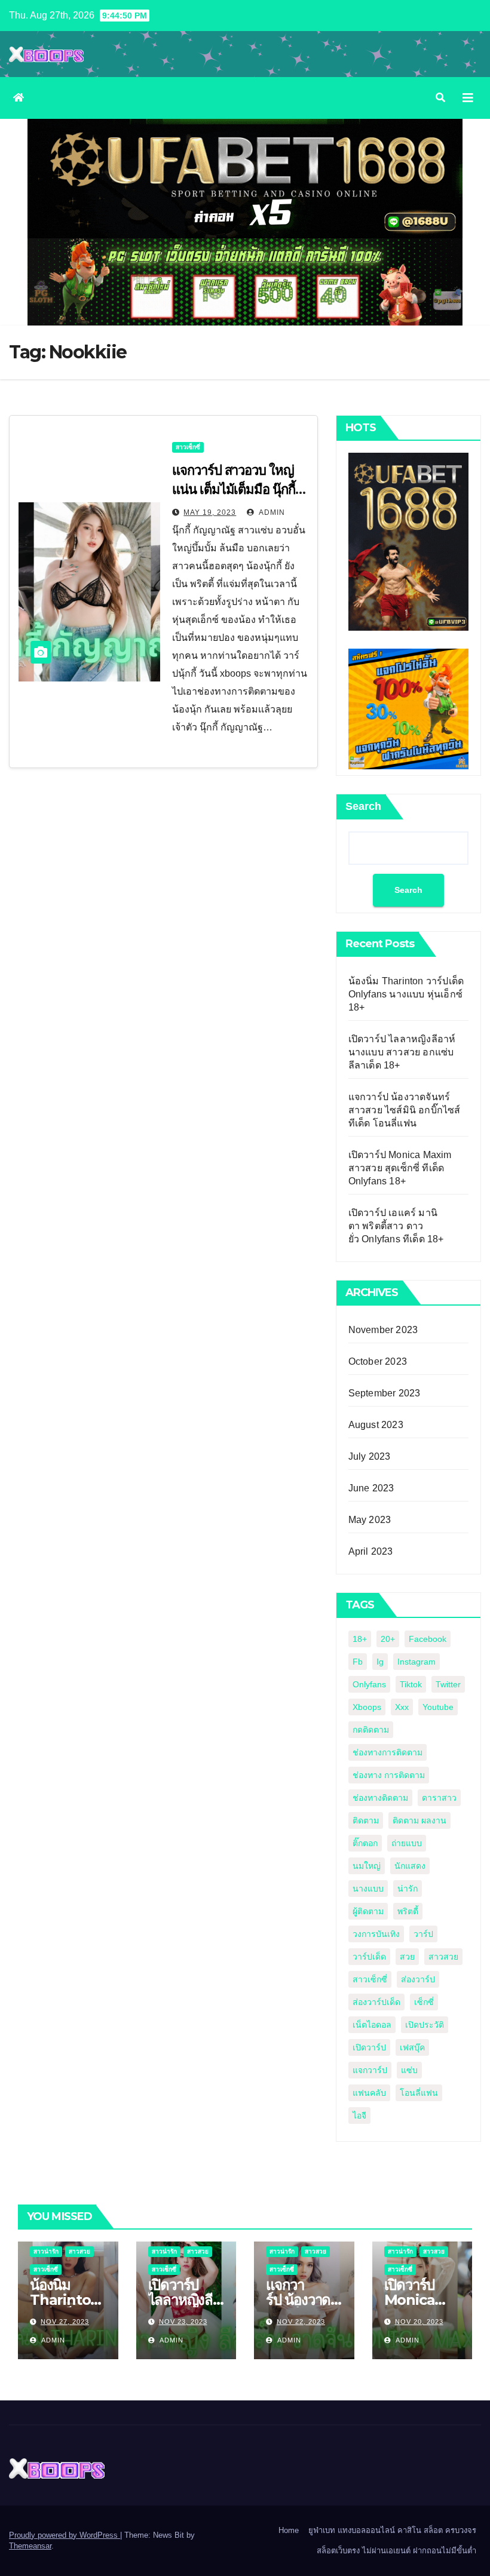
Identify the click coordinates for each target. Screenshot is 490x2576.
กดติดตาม (371, 1730)
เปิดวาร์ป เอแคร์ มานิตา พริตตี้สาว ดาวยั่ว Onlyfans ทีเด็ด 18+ (396, 1226)
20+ (388, 1639)
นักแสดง (410, 1866)
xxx (402, 1707)
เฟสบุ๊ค (412, 2047)
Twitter (448, 1684)
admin (271, 512)
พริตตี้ (408, 1911)
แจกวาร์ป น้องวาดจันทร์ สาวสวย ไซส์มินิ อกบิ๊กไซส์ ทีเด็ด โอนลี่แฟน (405, 1110)
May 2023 (370, 1520)
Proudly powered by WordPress (65, 2535)
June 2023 (371, 1488)
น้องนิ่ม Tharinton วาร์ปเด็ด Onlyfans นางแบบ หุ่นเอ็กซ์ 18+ (406, 994)
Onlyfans (369, 1684)
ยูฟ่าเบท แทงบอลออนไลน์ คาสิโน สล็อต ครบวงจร (392, 2530)
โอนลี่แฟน (419, 2093)
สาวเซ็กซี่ (188, 447)
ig (380, 1662)
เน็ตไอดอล (372, 2025)
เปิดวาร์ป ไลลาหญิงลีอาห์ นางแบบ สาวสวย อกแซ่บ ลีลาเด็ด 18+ (402, 1052)
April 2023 (371, 1551)
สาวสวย (443, 1957)
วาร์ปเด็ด (369, 1957)
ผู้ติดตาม (368, 1911)
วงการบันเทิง (376, 1934)
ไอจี (359, 2116)
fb (358, 1662)
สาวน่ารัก (46, 2251)
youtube (438, 1707)
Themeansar (30, 2546)
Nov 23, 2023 (183, 2322)
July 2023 (370, 1456)
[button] (440, 98)
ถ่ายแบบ (407, 1843)
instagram (416, 1662)
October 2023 (378, 1361)
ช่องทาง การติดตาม (389, 1775)
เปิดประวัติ (425, 2025)
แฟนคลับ (369, 2093)
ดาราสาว (439, 1798)
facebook (428, 1639)
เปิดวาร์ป (369, 2047)
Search (363, 806)
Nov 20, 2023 (419, 2322)
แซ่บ (409, 2070)
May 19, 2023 (210, 512)
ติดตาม (366, 1820)
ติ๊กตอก (365, 1843)
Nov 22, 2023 (301, 2322)
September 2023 (385, 1393)
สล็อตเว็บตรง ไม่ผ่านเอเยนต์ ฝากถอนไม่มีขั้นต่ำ (396, 2551)
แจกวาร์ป (370, 2070)
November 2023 (383, 1330)
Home (289, 2530)
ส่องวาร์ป (418, 1979)
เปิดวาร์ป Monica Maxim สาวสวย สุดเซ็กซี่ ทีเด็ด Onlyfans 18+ (400, 1168)
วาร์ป (423, 1934)
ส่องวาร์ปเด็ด (376, 2002)
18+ (360, 1639)
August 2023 (376, 1425)
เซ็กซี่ (424, 2002)
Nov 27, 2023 (65, 2322)
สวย (407, 1957)
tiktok (411, 1684)
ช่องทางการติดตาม (388, 1752)
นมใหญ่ (367, 1866)
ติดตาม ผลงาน (419, 1820)
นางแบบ (368, 1889)
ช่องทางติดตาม (380, 1798)
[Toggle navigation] (468, 98)
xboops (367, 1707)
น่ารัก (408, 1889)
